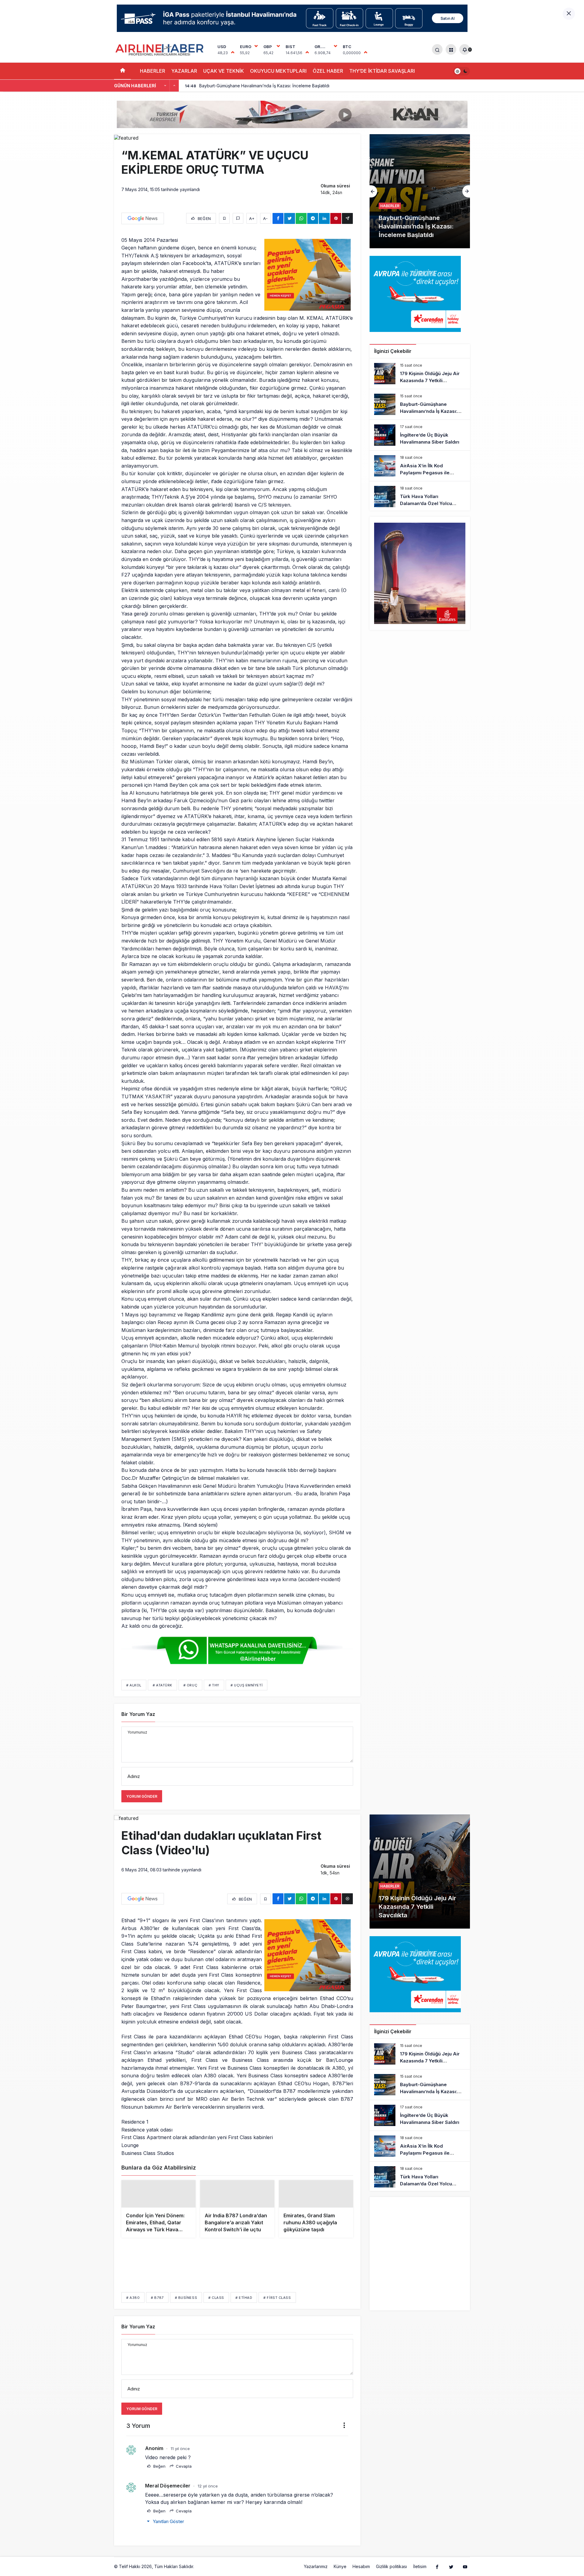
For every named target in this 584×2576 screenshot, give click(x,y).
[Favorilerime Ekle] (224, 218)
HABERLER (153, 71)
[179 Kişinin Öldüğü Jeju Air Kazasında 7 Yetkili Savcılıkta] (420, 374)
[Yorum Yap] (238, 218)
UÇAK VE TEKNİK (224, 71)
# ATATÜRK (162, 1685)
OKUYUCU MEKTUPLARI (278, 71)
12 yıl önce (208, 2496)
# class (216, 2307)
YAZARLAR (184, 71)
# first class (277, 2307)
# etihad (244, 2307)
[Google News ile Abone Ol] (143, 218)
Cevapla (183, 2476)
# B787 (157, 2307)
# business (186, 2307)
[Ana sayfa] (122, 71)
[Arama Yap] (437, 49)
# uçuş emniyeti (247, 1685)
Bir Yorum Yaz (138, 1714)
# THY (214, 1685)
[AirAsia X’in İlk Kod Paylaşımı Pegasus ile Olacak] (420, 466)
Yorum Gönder (142, 1796)
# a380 (133, 2307)
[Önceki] (165, 86)
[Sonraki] (174, 86)
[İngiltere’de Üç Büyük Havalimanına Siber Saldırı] (420, 191)
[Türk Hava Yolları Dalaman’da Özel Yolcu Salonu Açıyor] (420, 497)
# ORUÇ (190, 1685)
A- (265, 218)
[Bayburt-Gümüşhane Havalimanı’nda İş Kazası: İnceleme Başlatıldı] (420, 404)
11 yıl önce (180, 2458)
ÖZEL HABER (328, 71)
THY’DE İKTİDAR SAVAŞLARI (382, 71)
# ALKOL (134, 1685)
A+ (252, 218)
